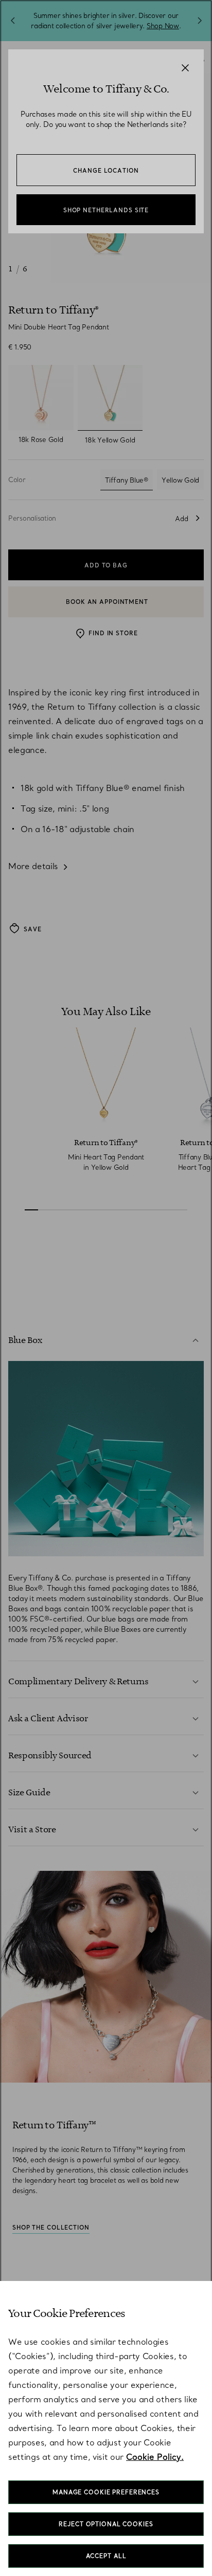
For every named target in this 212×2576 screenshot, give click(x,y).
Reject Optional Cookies (106, 2524)
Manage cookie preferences (106, 2492)
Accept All (106, 2556)
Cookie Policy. (155, 2457)
